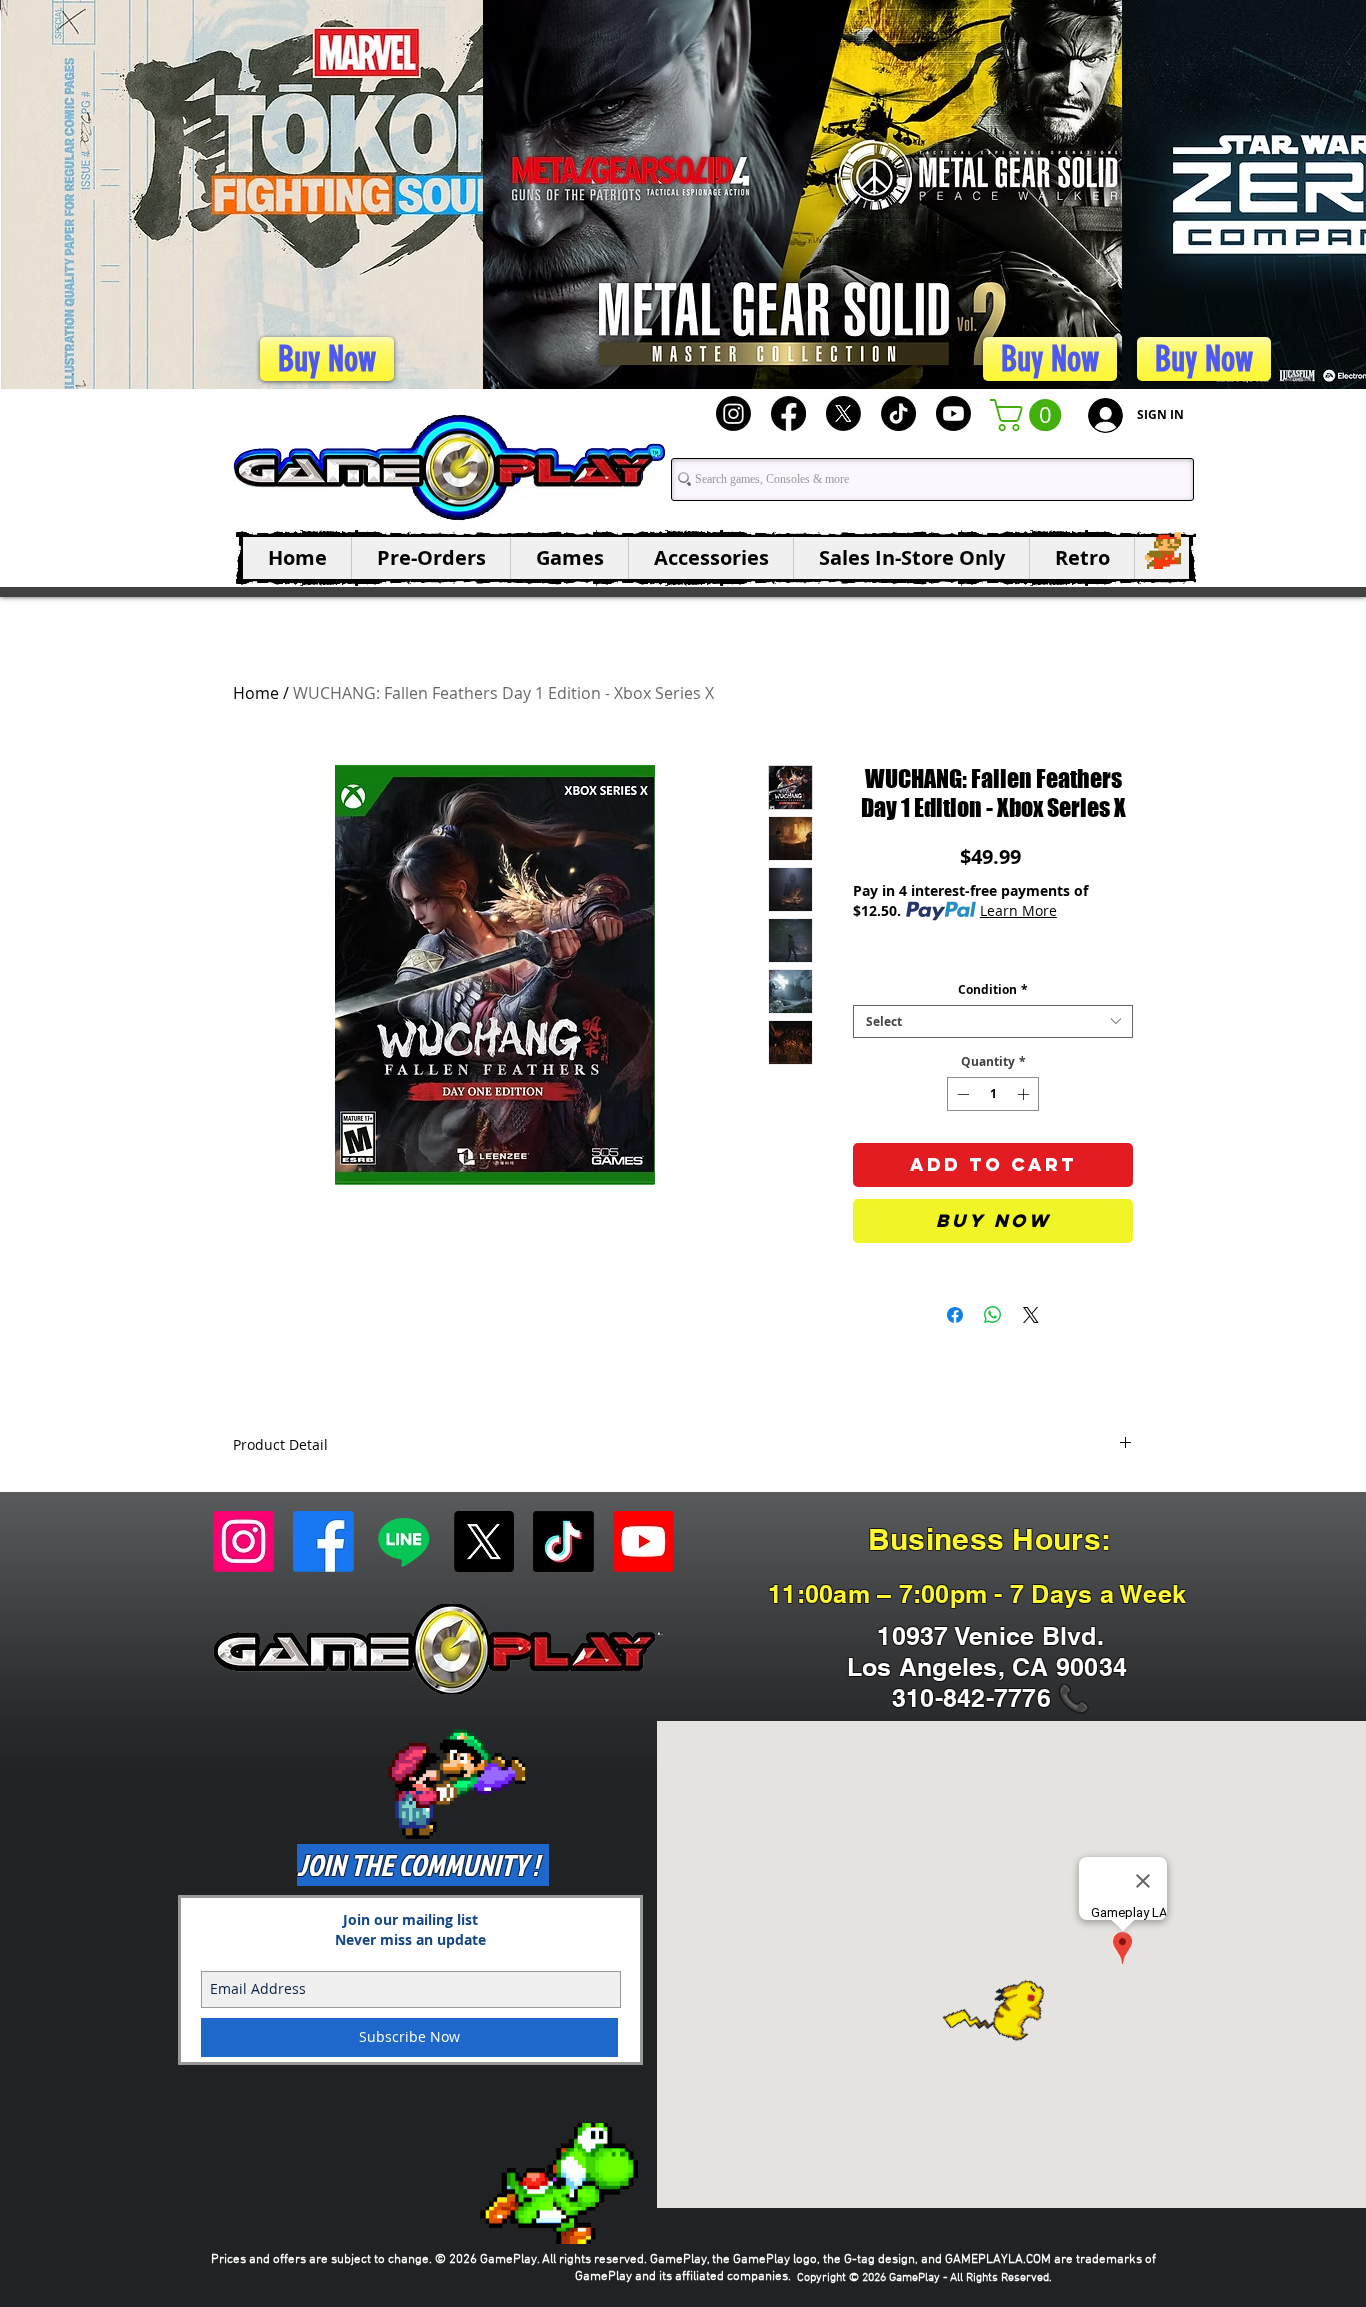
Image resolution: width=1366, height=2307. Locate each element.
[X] (843, 413)
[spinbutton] (993, 1094)
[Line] (403, 1541)
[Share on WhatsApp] (993, 1315)
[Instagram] (733, 413)
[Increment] (1025, 1094)
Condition (993, 989)
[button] (1029, 415)
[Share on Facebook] (955, 1315)
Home (256, 693)
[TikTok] (898, 413)
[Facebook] (788, 413)
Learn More (1018, 910)
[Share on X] (1031, 1315)
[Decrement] (961, 1094)
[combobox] (993, 1021)
